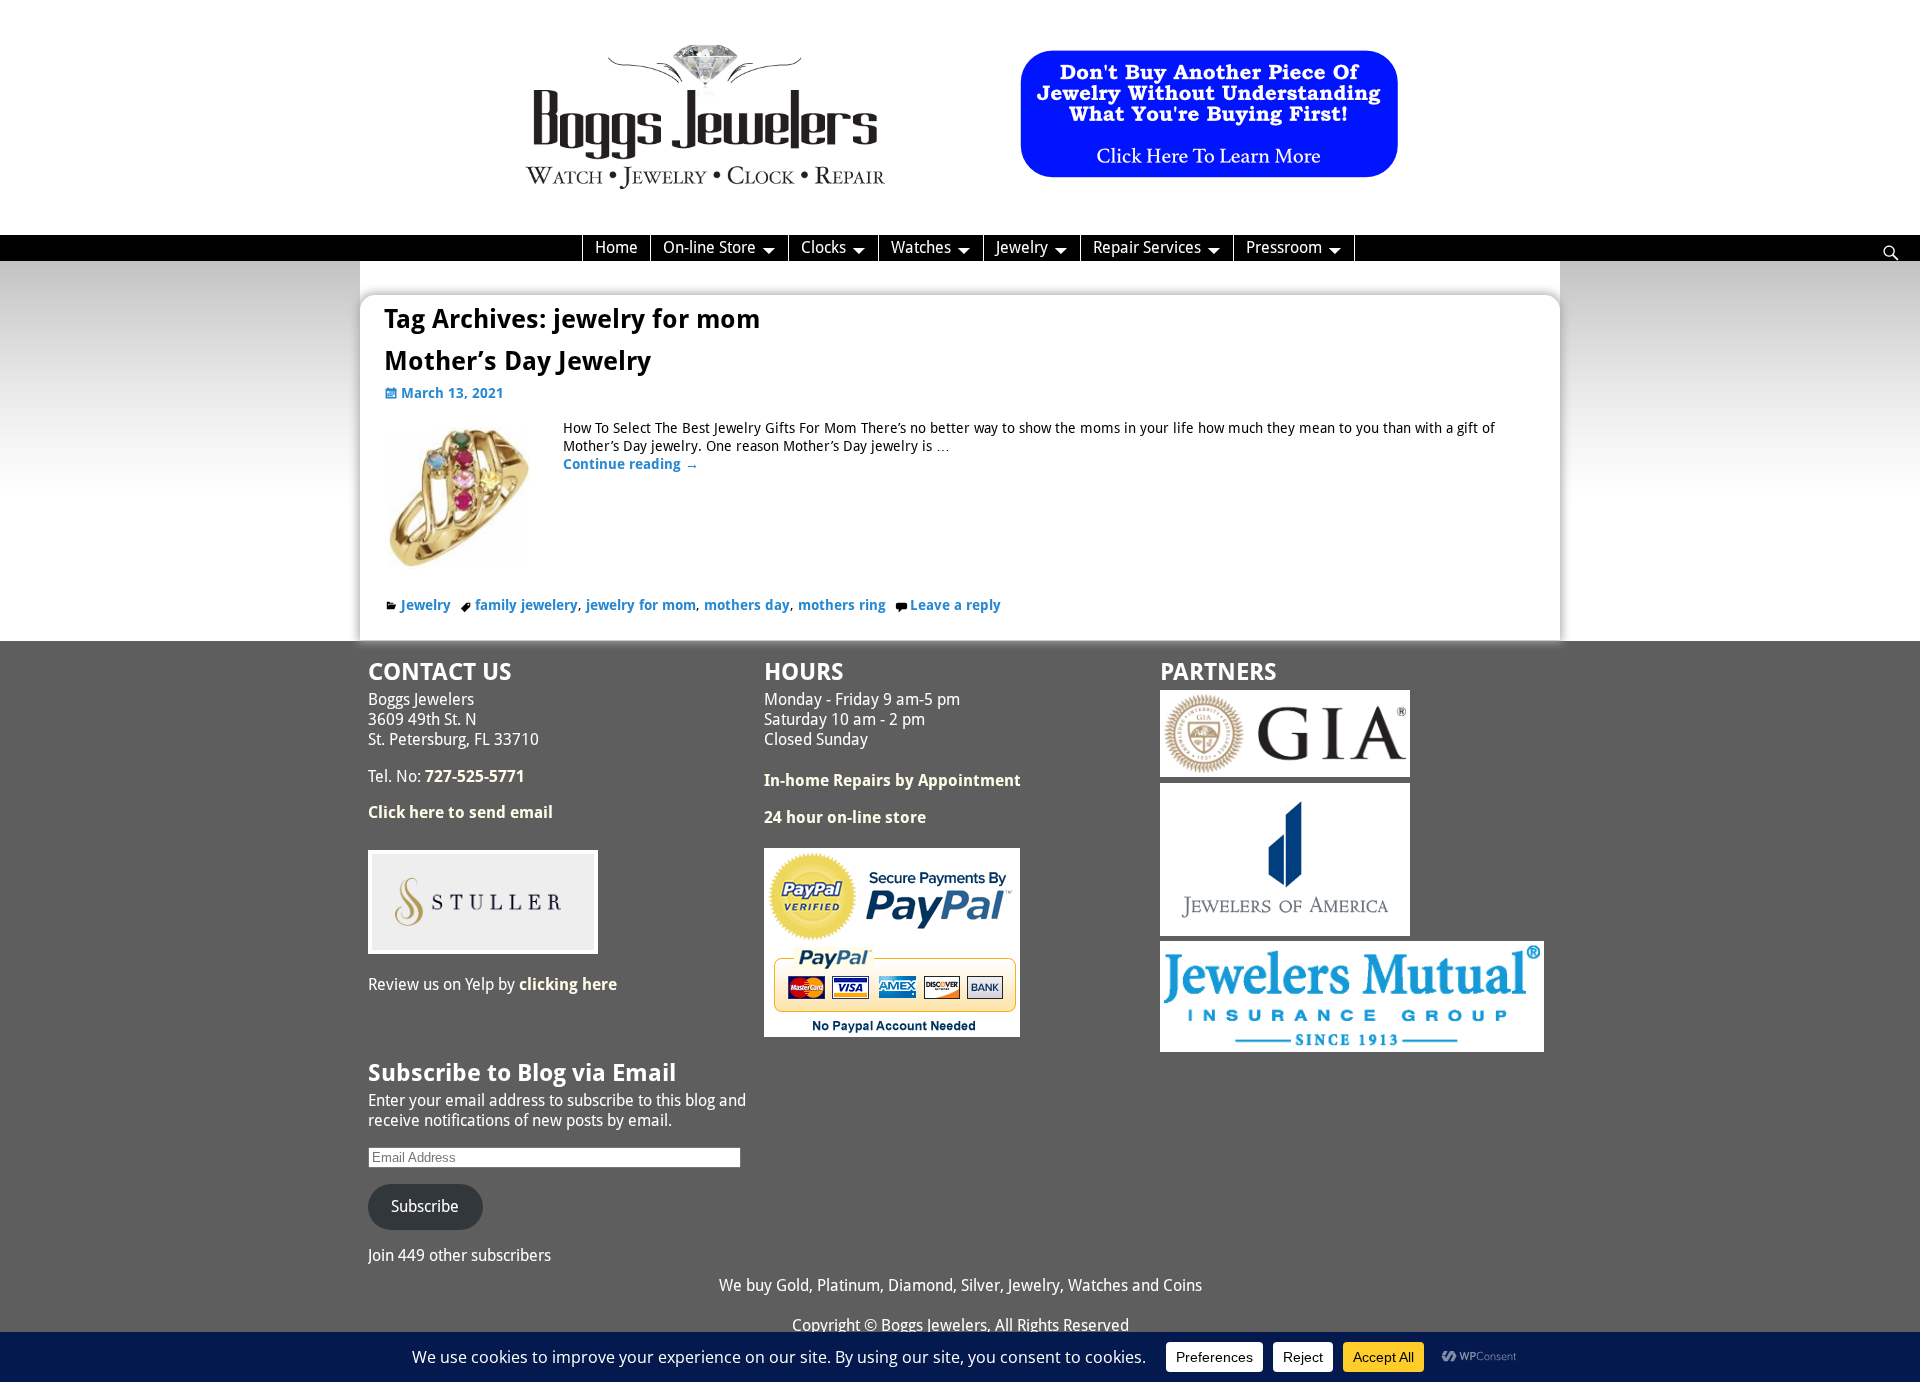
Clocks (823, 247)
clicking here (568, 984)
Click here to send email (460, 812)
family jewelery (526, 605)
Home (616, 247)
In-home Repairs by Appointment (892, 780)
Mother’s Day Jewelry (517, 361)
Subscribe (425, 1206)
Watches (921, 247)
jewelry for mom (641, 605)
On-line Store (709, 247)
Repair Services (1147, 247)
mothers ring (842, 605)
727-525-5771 (475, 776)
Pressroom (1284, 247)
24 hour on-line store (845, 817)
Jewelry (1022, 247)
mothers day (747, 605)
